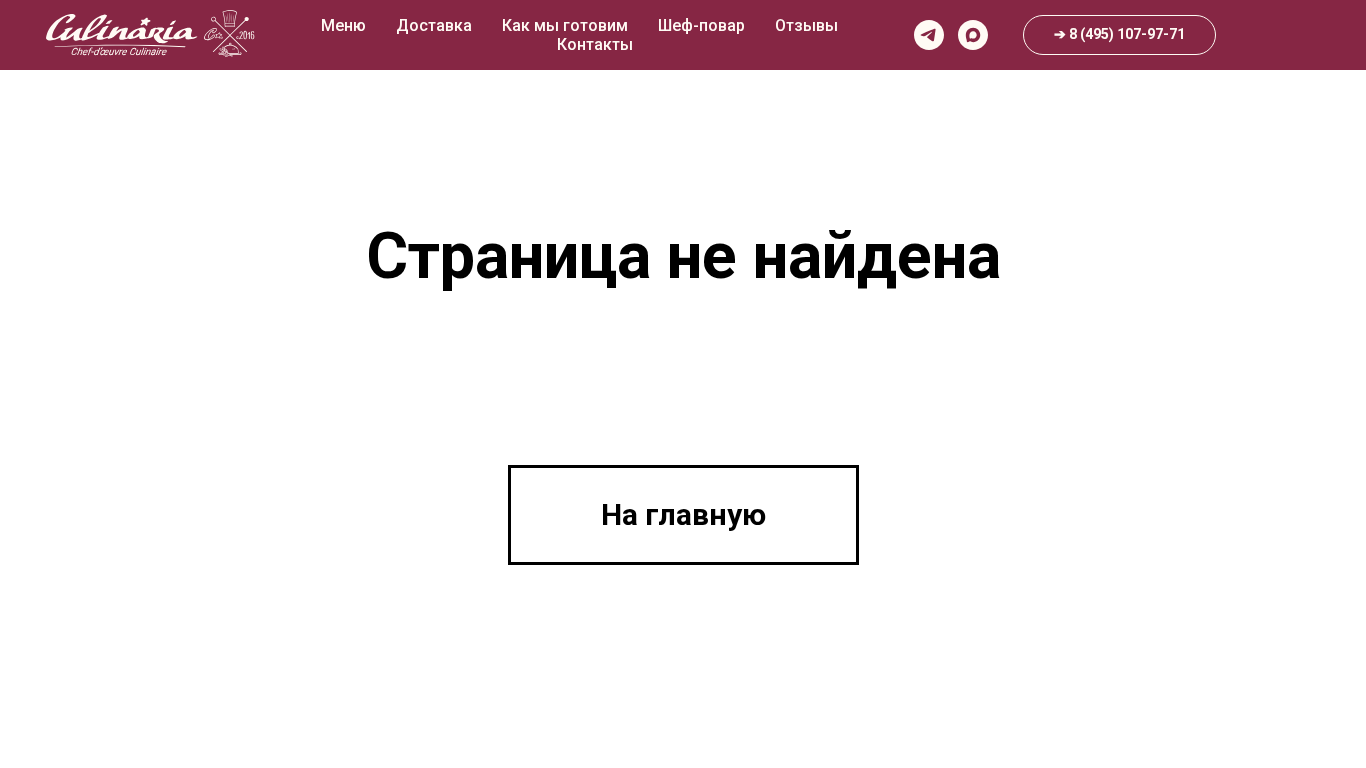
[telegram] (929, 35)
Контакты (595, 44)
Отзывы (806, 25)
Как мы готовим (565, 25)
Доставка (434, 25)
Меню (343, 25)
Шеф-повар (701, 25)
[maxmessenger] (973, 35)
